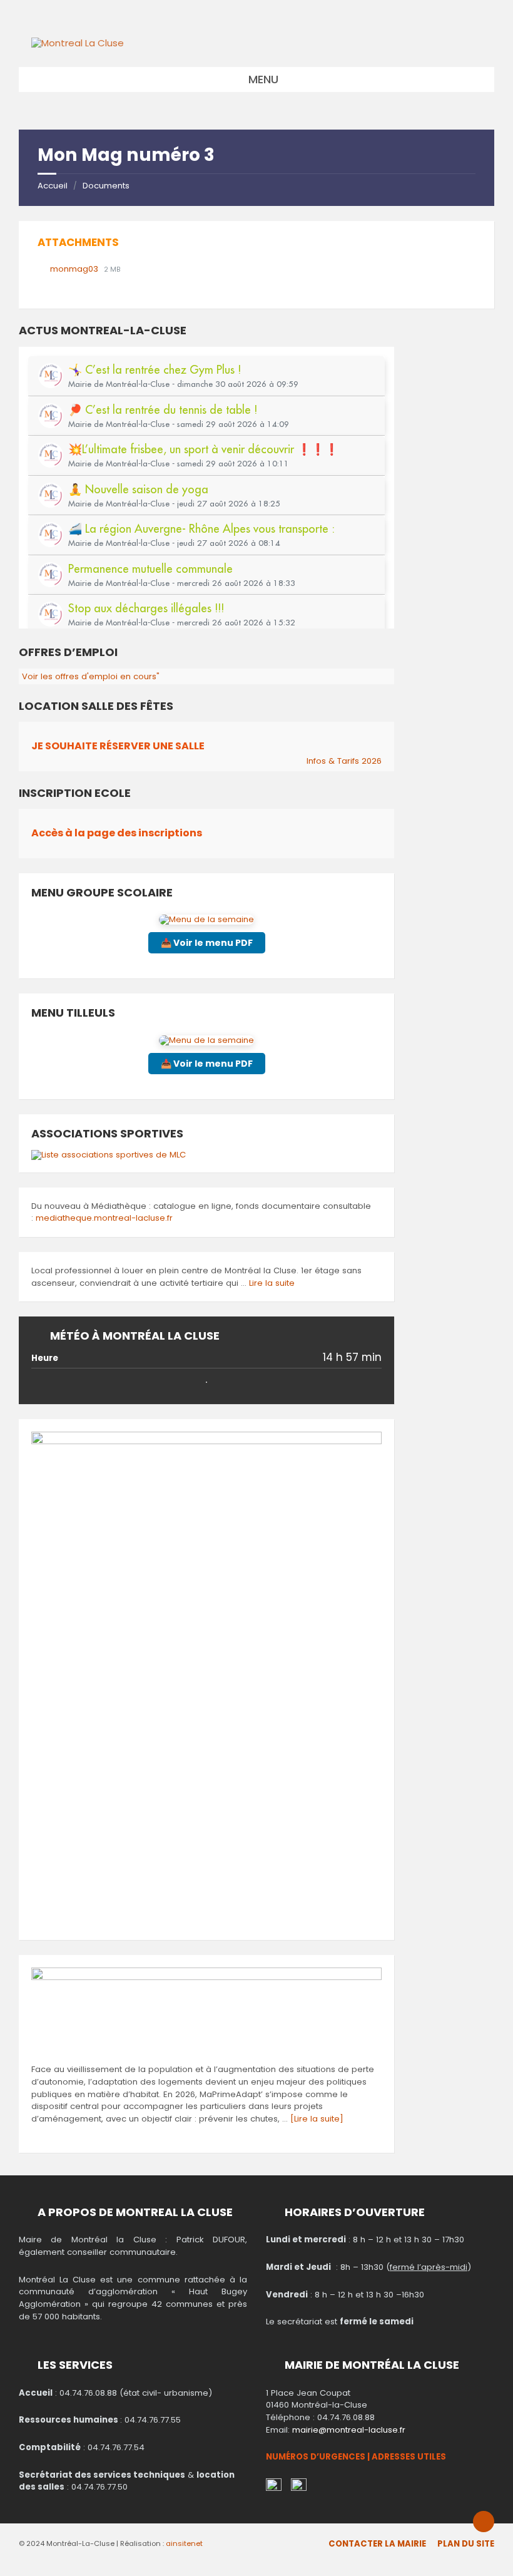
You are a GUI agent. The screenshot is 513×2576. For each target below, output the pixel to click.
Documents (106, 186)
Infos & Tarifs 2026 (344, 761)
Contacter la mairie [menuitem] (377, 2544)
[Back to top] (484, 2522)
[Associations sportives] (109, 1155)
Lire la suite (272, 1283)
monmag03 (75, 269)
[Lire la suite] (317, 2119)
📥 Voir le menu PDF (207, 943)
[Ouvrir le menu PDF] (206, 919)
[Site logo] (78, 43)
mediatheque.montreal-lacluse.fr (104, 1218)
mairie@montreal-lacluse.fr (349, 2430)
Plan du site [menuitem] (466, 2544)
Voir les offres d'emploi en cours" (91, 676)
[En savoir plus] (206, 1977)
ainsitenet (184, 2543)
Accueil (53, 186)
